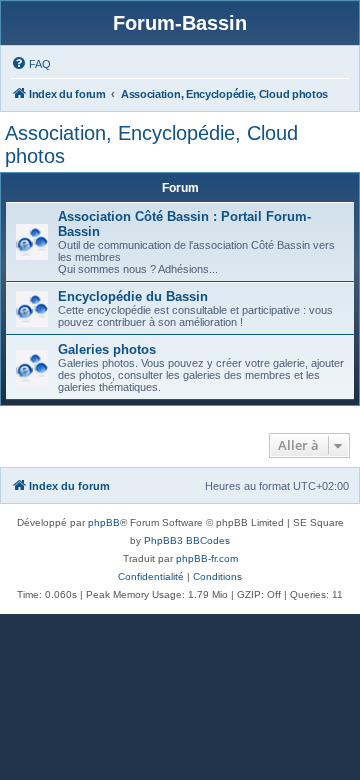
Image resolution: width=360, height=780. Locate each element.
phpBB (104, 522)
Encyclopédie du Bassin (133, 296)
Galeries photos (107, 349)
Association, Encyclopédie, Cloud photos (151, 144)
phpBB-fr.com (207, 558)
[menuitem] (31, 64)
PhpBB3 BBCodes (187, 540)
